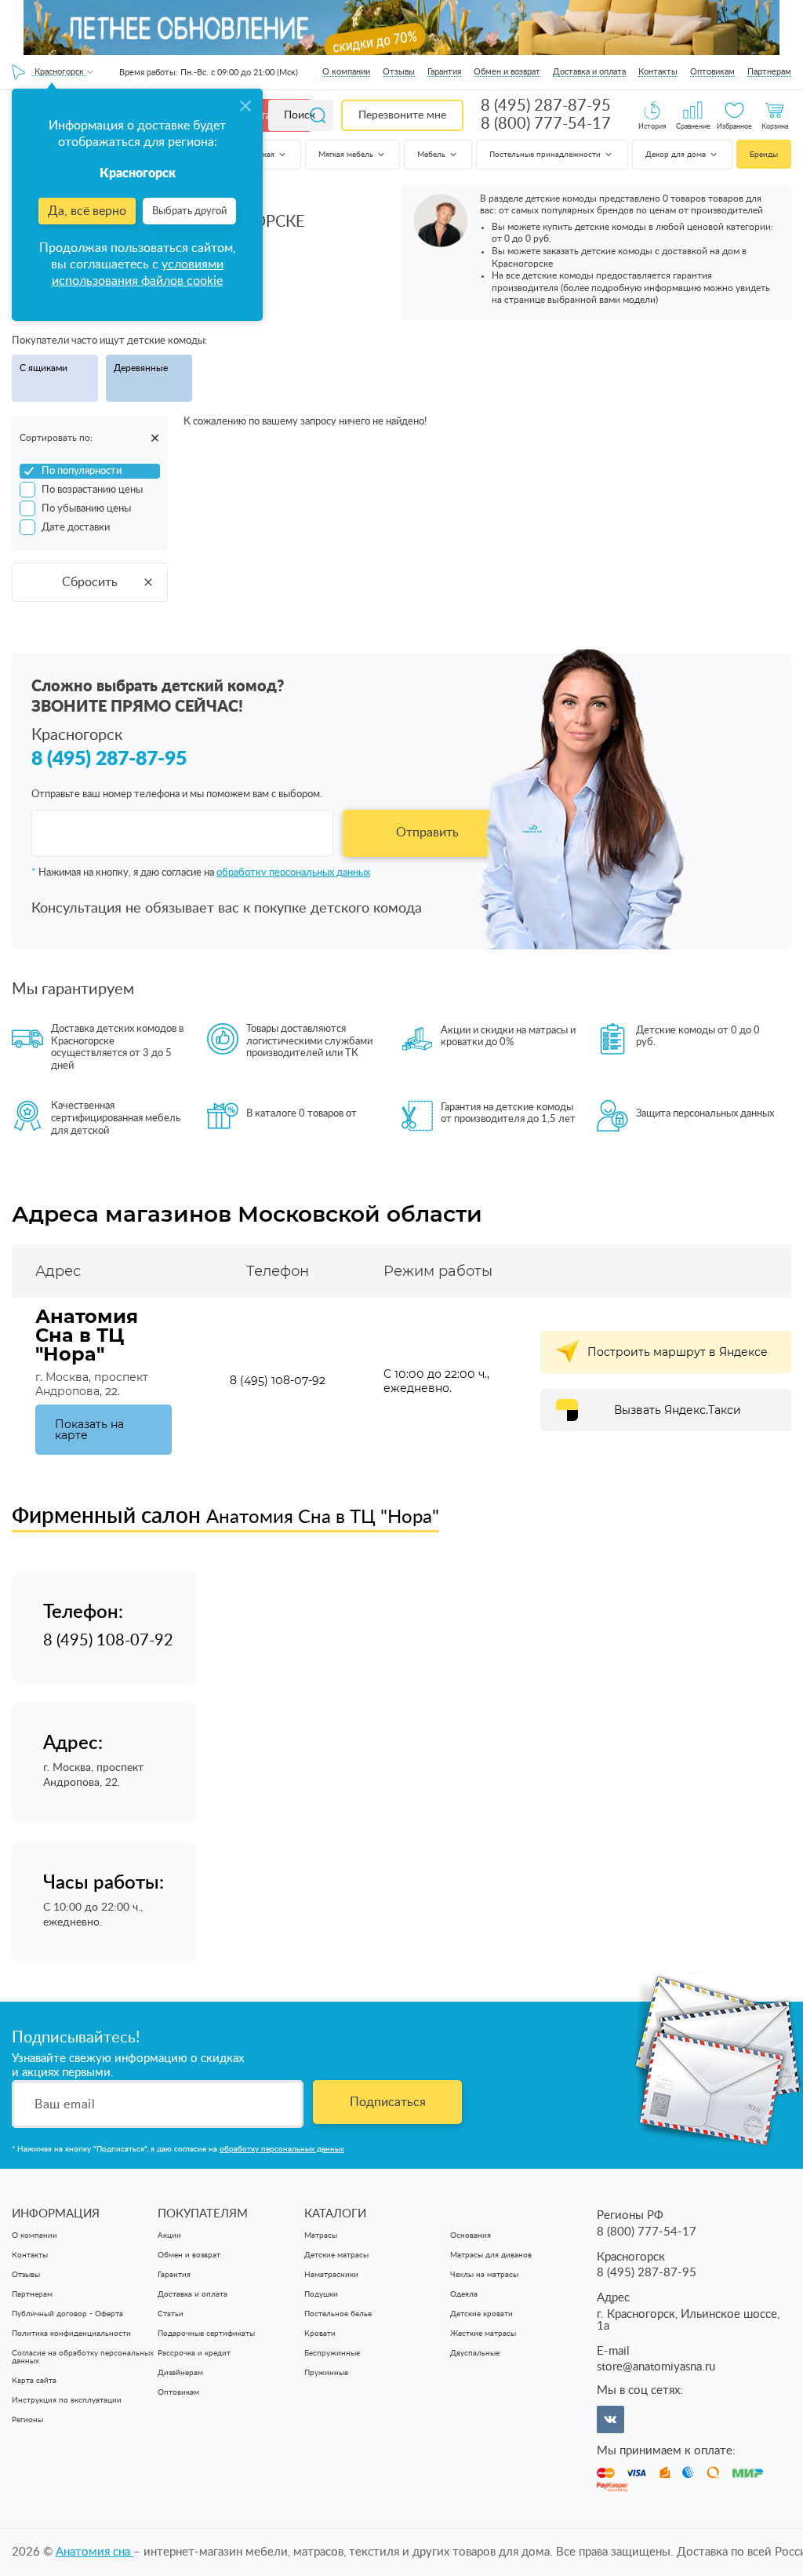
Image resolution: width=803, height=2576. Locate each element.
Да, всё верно (87, 211)
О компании (346, 72)
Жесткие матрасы (483, 2334)
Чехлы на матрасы (484, 2275)
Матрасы (321, 2235)
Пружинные (326, 2373)
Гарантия (444, 72)
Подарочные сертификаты (206, 2334)
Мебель (432, 155)
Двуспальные (475, 2353)
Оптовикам (712, 72)
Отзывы (399, 72)
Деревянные (141, 368)
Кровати (320, 2334)
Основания (471, 2235)
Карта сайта (34, 2381)
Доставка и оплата (589, 72)
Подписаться (388, 2102)
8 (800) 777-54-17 (546, 124)
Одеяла (464, 2294)
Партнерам (769, 72)
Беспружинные (332, 2353)
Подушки (321, 2294)
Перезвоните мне (402, 115)
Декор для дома (677, 155)
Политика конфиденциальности (71, 2334)
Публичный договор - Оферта (67, 2314)
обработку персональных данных (293, 873)
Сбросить (90, 582)
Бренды (764, 155)
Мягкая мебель (347, 155)
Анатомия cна (94, 2552)
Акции (169, 2235)
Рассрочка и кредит (194, 2353)
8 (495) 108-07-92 (278, 1380)
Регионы (27, 2420)
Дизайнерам (180, 2373)
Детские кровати (481, 2314)
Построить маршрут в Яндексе (678, 1352)
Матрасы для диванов (491, 2255)
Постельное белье (338, 2314)
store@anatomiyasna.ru (656, 2367)
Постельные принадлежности (546, 155)
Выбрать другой (189, 211)
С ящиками (44, 368)
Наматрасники (331, 2275)
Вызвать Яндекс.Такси (678, 1410)
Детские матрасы (336, 2255)
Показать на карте (89, 1430)
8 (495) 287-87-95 (546, 106)
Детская (261, 155)
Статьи (171, 2314)
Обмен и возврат (507, 72)
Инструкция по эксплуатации (67, 2400)
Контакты (658, 72)
